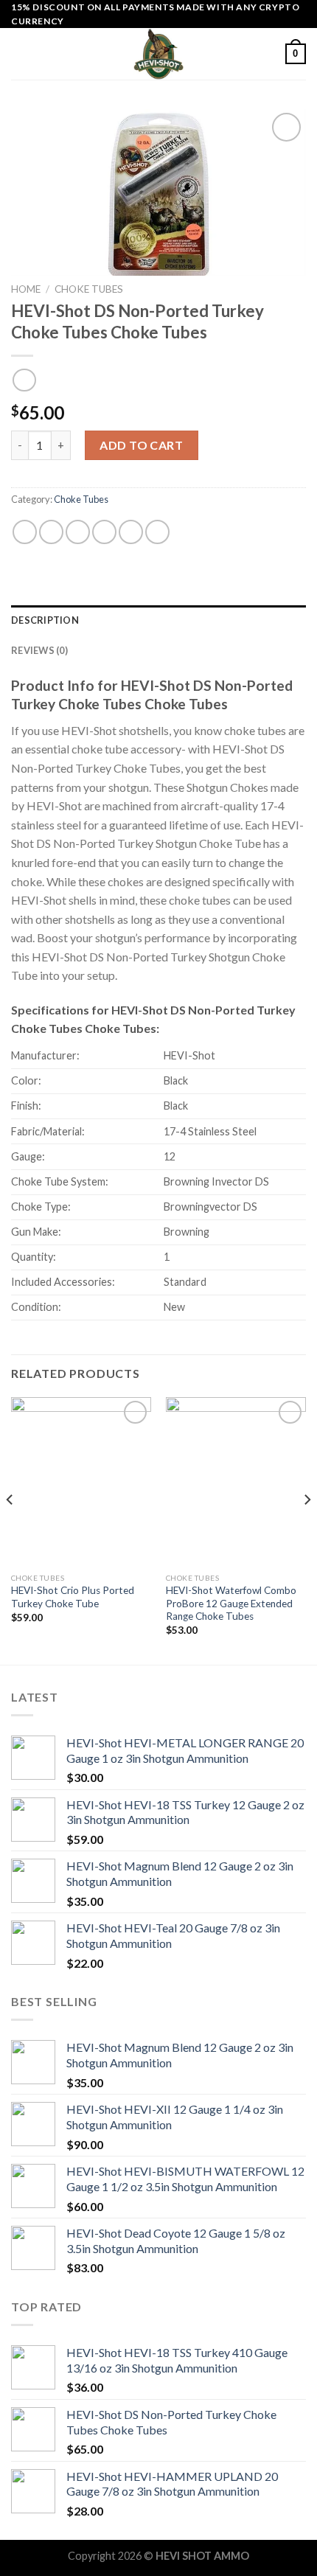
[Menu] (20, 54)
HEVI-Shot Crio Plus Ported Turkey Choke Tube (73, 1597)
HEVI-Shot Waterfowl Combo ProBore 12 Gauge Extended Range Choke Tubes (231, 1603)
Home (26, 289)
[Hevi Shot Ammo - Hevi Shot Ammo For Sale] (158, 54)
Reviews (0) (39, 650)
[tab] (158, 620)
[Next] (307, 1529)
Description (45, 620)
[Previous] (10, 1529)
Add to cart (141, 445)
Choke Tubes (89, 289)
